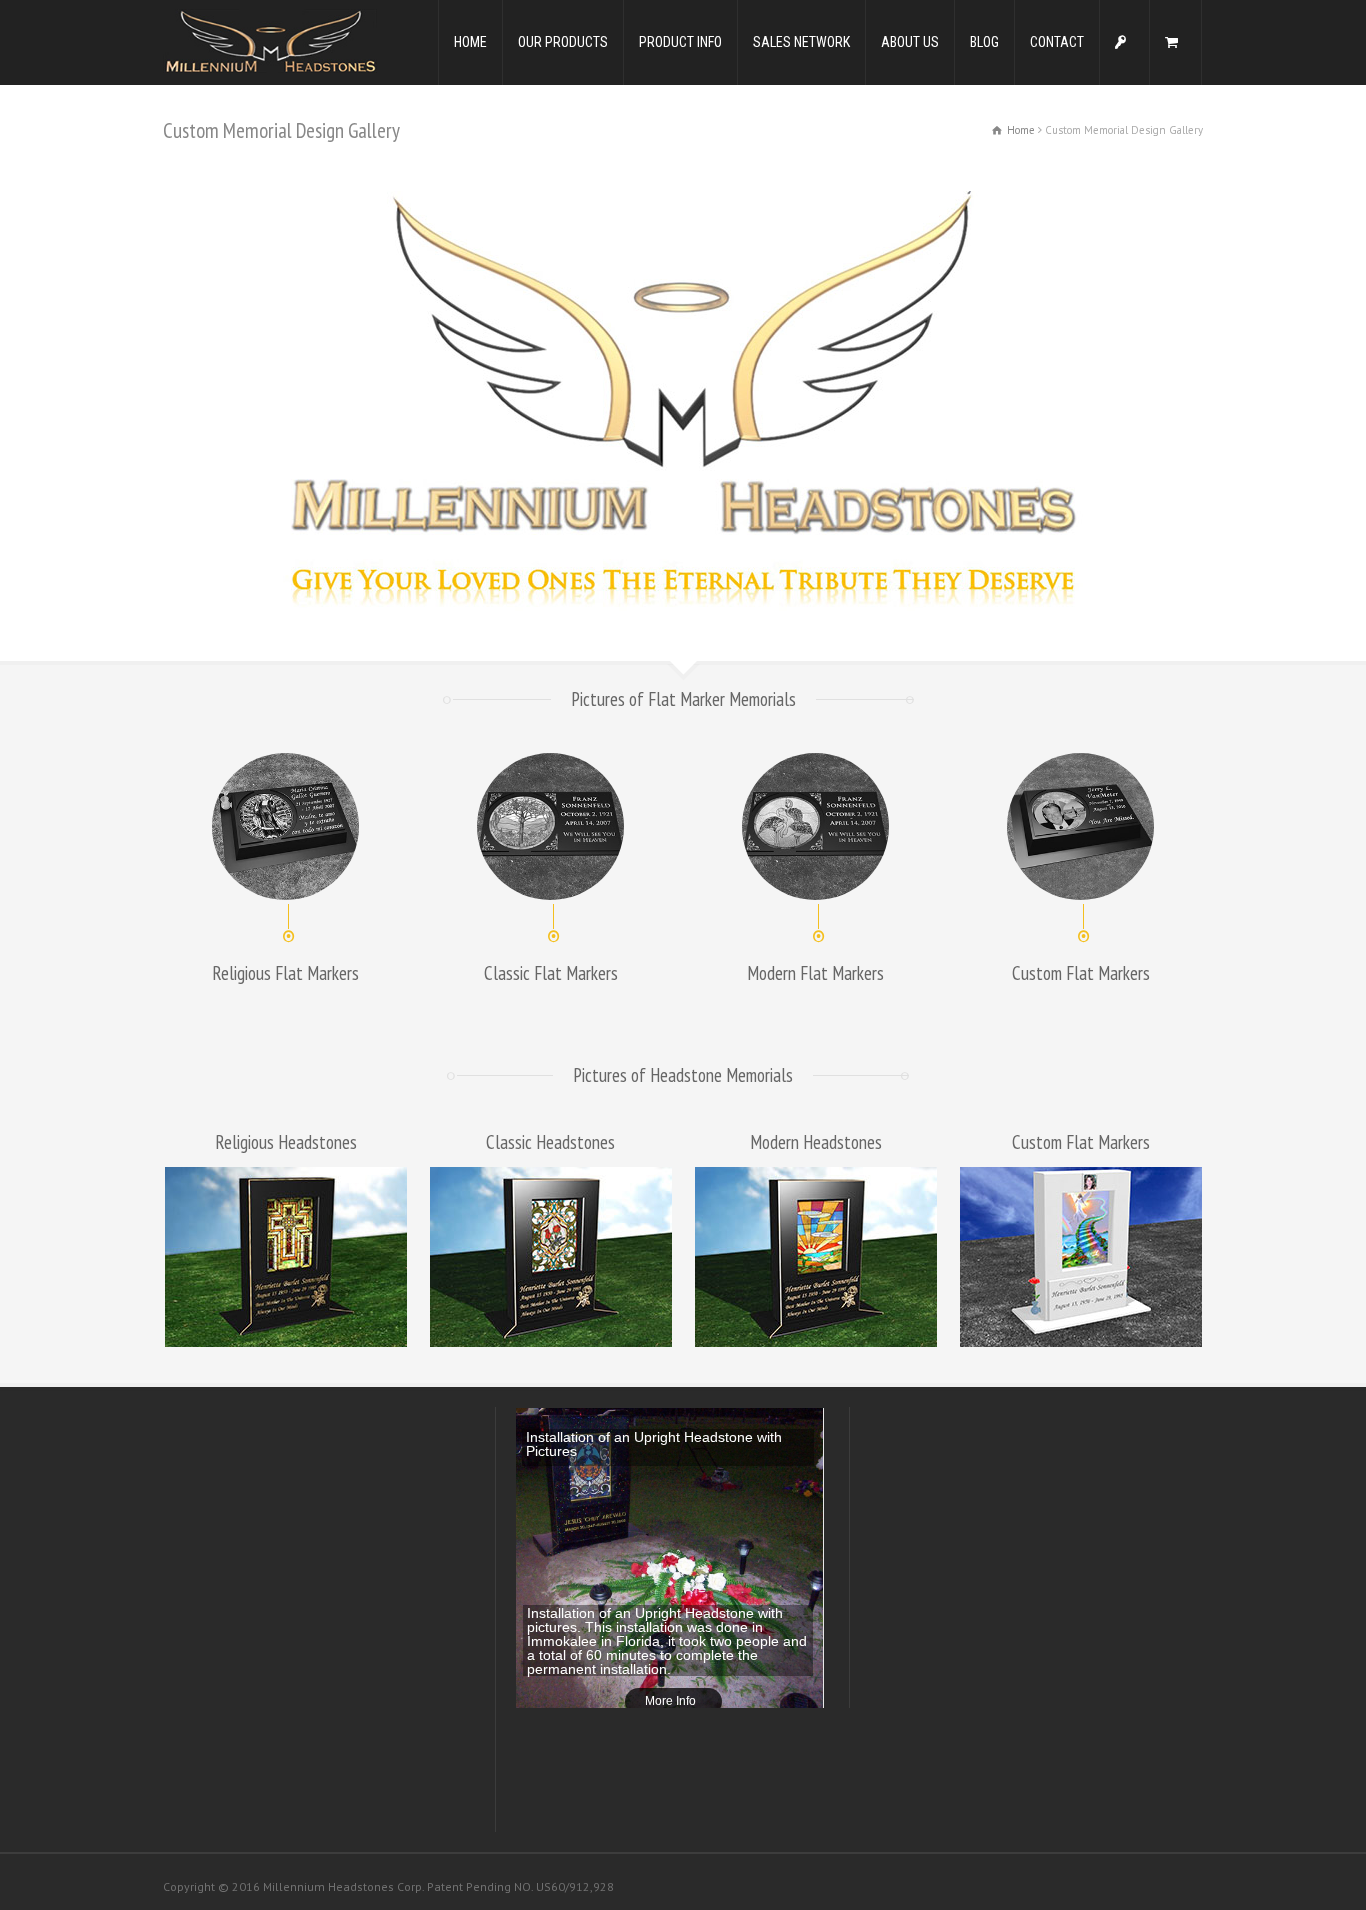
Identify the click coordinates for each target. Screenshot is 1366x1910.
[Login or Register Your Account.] (1124, 42)
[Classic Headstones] (550, 1257)
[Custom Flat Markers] (1080, 826)
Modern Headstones (816, 1142)
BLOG (984, 42)
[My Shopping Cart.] (1175, 42)
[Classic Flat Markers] (550, 826)
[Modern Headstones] (815, 1257)
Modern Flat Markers (815, 973)
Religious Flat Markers (285, 973)
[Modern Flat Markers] (815, 826)
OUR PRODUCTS (563, 42)
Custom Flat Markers (1081, 973)
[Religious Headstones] (285, 1257)
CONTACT (1057, 42)
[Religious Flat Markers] (285, 826)
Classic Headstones (550, 1142)
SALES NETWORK (801, 42)
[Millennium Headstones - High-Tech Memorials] (270, 41)
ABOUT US (910, 42)
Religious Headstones (286, 1142)
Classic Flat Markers (551, 973)
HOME (470, 42)
